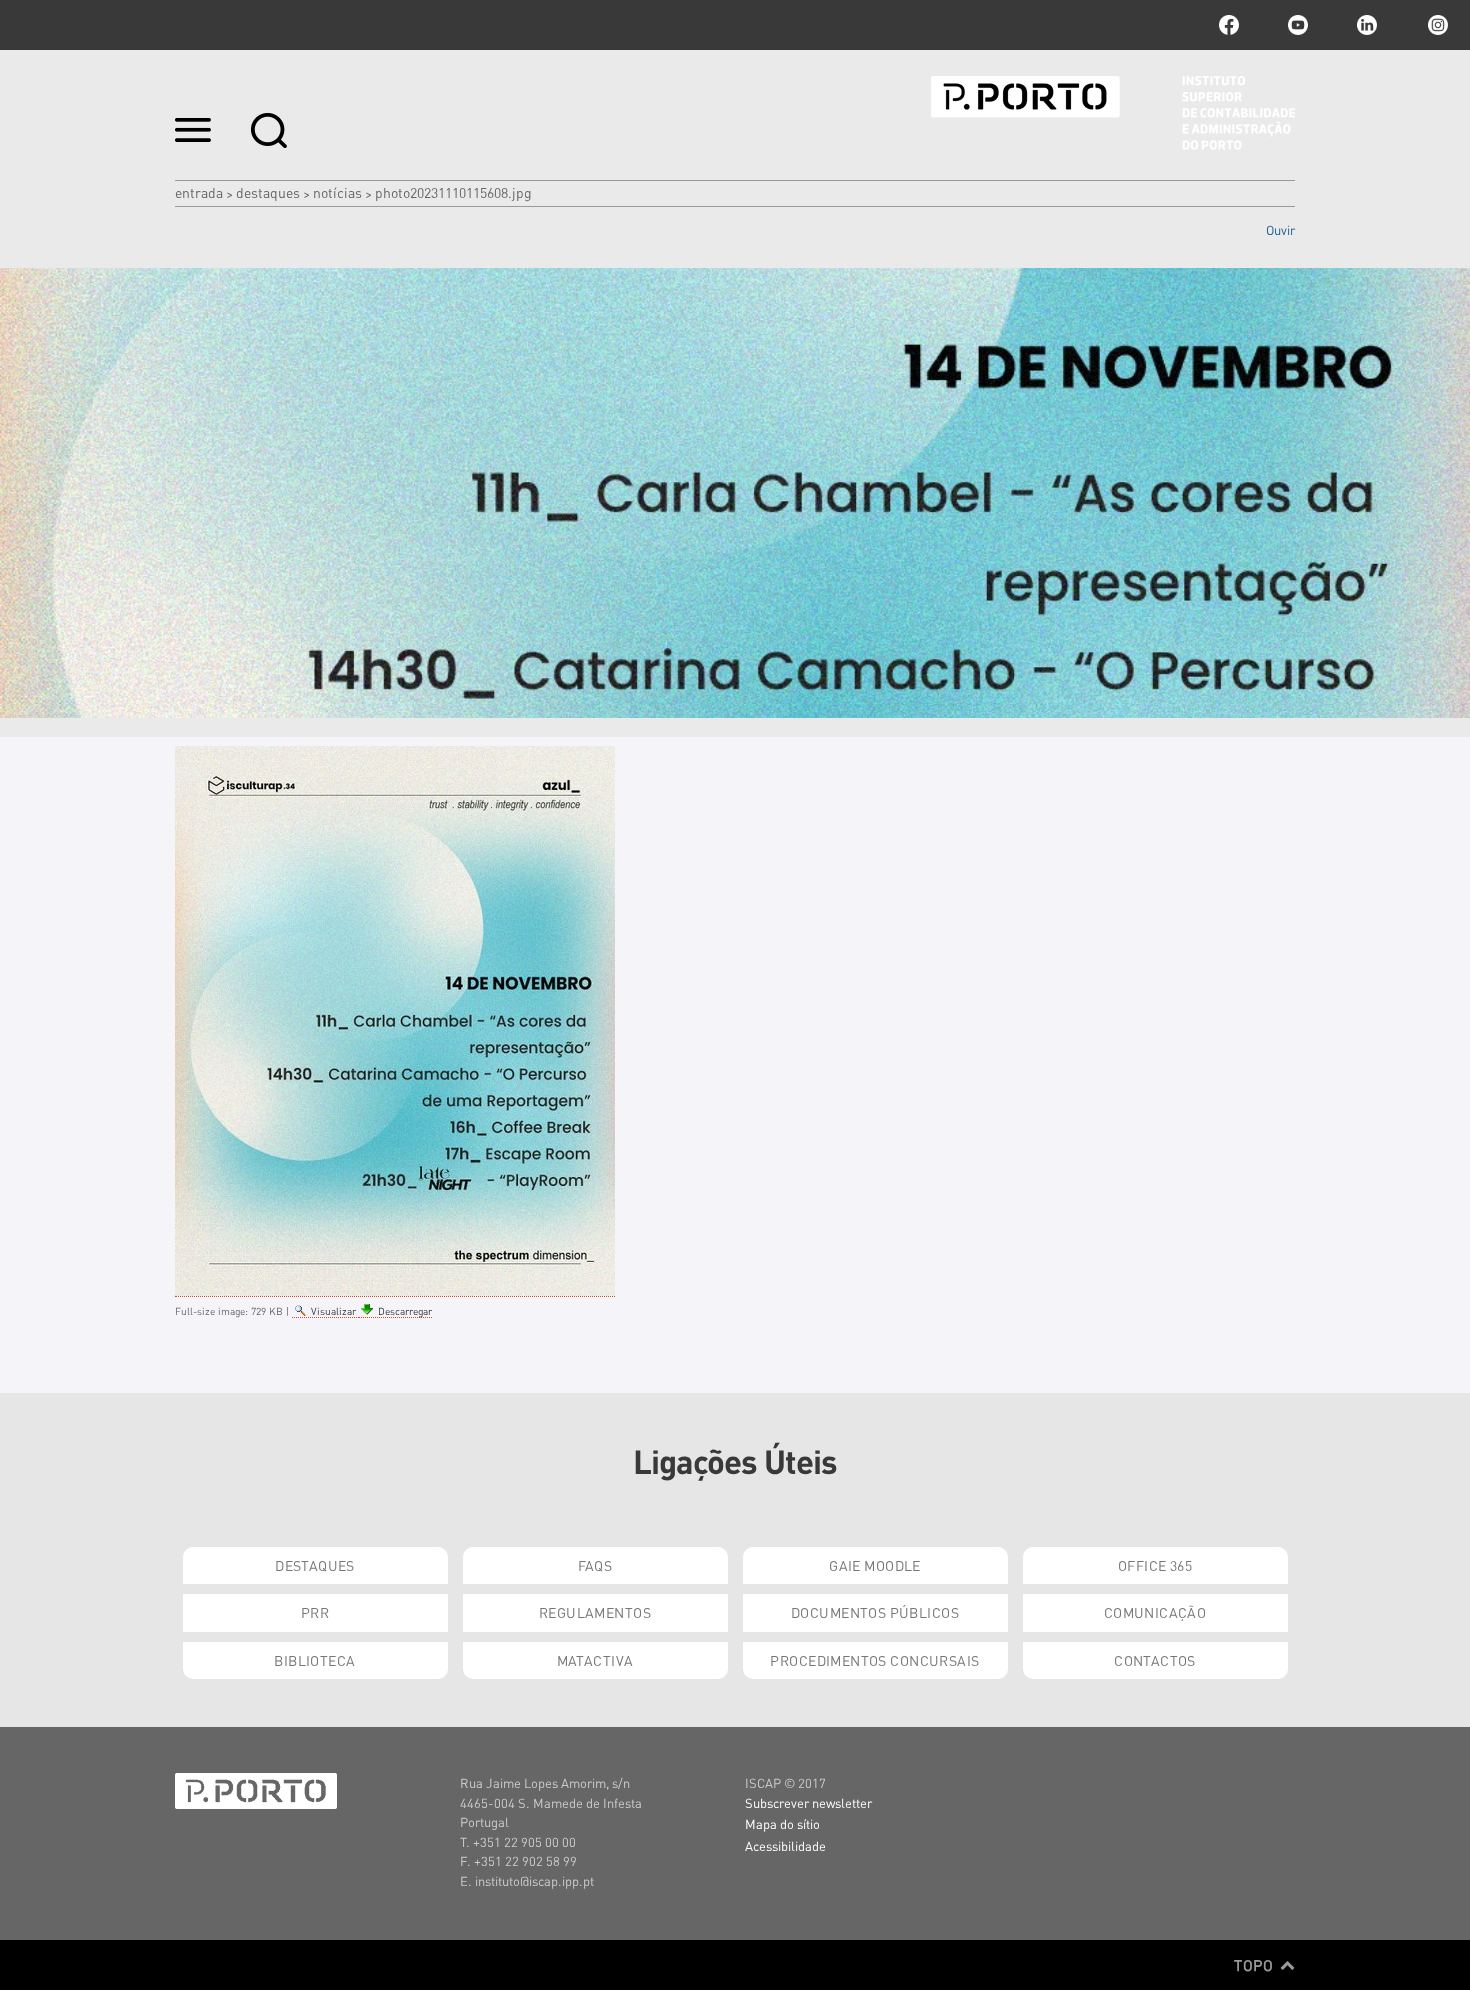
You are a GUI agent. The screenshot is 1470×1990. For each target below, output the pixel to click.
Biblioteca (314, 1660)
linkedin (1367, 25)
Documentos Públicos (875, 1612)
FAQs (595, 1565)
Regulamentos (595, 1612)
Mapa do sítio (782, 1823)
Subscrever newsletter (808, 1802)
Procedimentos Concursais (874, 1660)
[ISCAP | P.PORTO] (1113, 113)
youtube (1298, 25)
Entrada (199, 192)
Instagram (1436, 25)
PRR (315, 1612)
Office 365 (1155, 1565)
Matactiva (595, 1660)
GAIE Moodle (875, 1565)
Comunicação (1155, 1612)
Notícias (337, 192)
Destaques (268, 192)
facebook (1229, 25)
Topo (1255, 1965)
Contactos (1155, 1660)
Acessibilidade (785, 1845)
